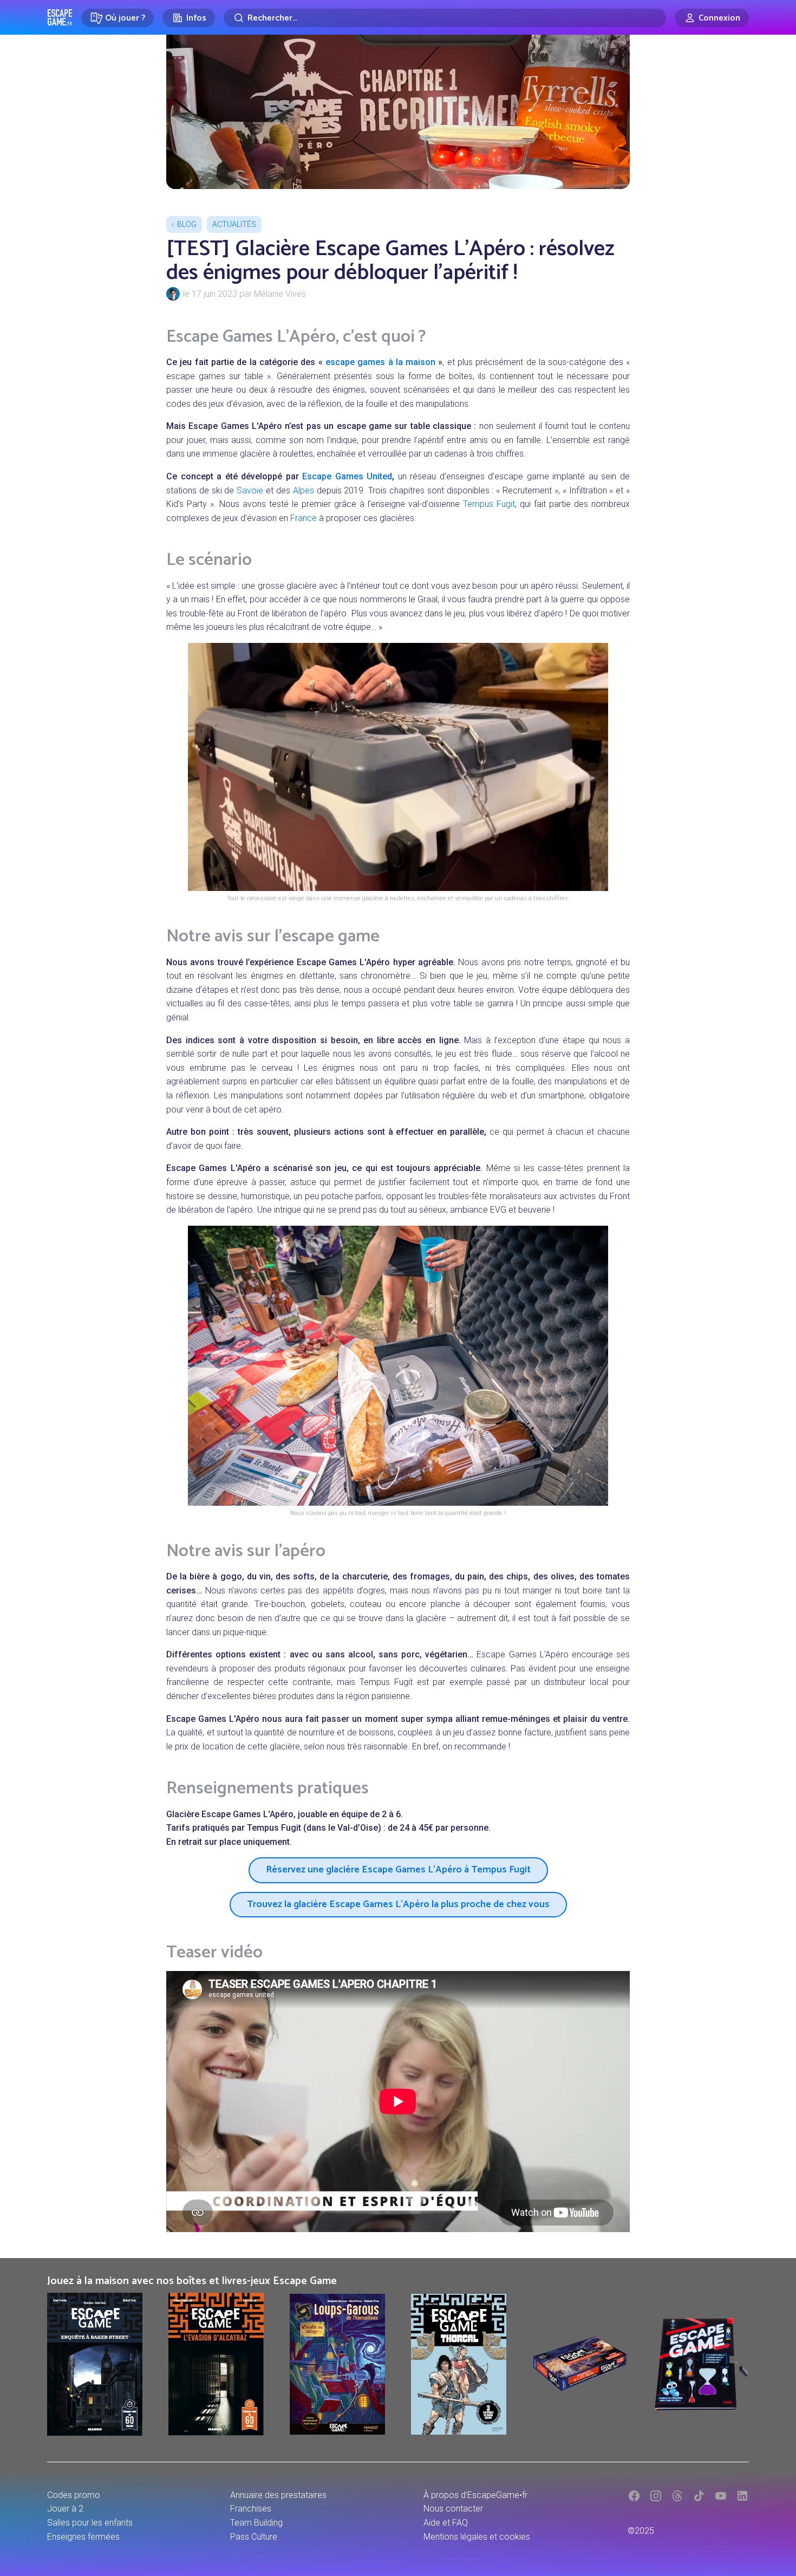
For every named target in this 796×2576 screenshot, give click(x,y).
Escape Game (60, 17)
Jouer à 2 (65, 2509)
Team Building (256, 2523)
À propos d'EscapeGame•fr (475, 2495)
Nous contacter (453, 2509)
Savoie (250, 490)
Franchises (251, 2509)
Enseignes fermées (83, 2537)
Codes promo (74, 2495)
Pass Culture (254, 2537)
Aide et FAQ (446, 2523)
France (304, 518)
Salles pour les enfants (90, 2523)
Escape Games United (347, 476)
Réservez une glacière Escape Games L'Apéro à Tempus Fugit (398, 1870)
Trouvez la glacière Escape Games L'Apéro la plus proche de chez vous (398, 1904)
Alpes (304, 490)
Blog (187, 224)
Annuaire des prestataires (278, 2495)
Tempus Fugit (489, 504)
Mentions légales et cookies (477, 2537)
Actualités (234, 224)
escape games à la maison (380, 362)
